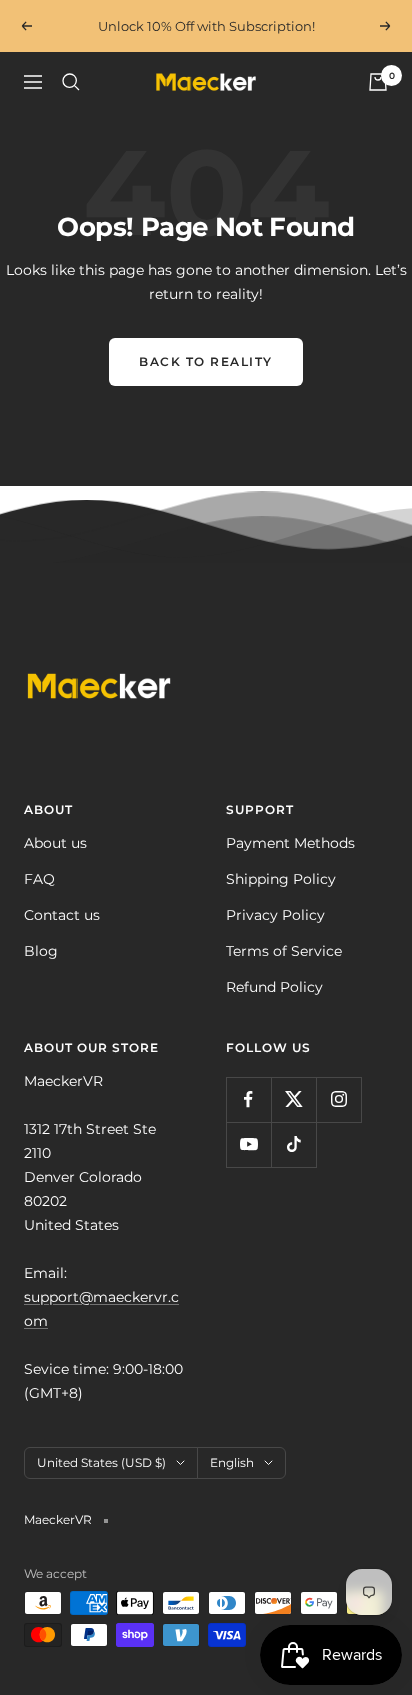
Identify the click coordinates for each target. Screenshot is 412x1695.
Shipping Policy (281, 879)
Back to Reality (206, 361)
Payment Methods (290, 843)
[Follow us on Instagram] (338, 1099)
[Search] (71, 82)
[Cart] (378, 82)
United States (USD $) (101, 1462)
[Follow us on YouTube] (248, 1144)
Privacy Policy (275, 915)
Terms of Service (284, 951)
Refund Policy (274, 987)
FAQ (39, 879)
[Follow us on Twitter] (293, 1099)
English (232, 1462)
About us (55, 843)
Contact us (62, 915)
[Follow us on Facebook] (248, 1099)
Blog (41, 951)
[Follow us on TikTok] (293, 1144)
